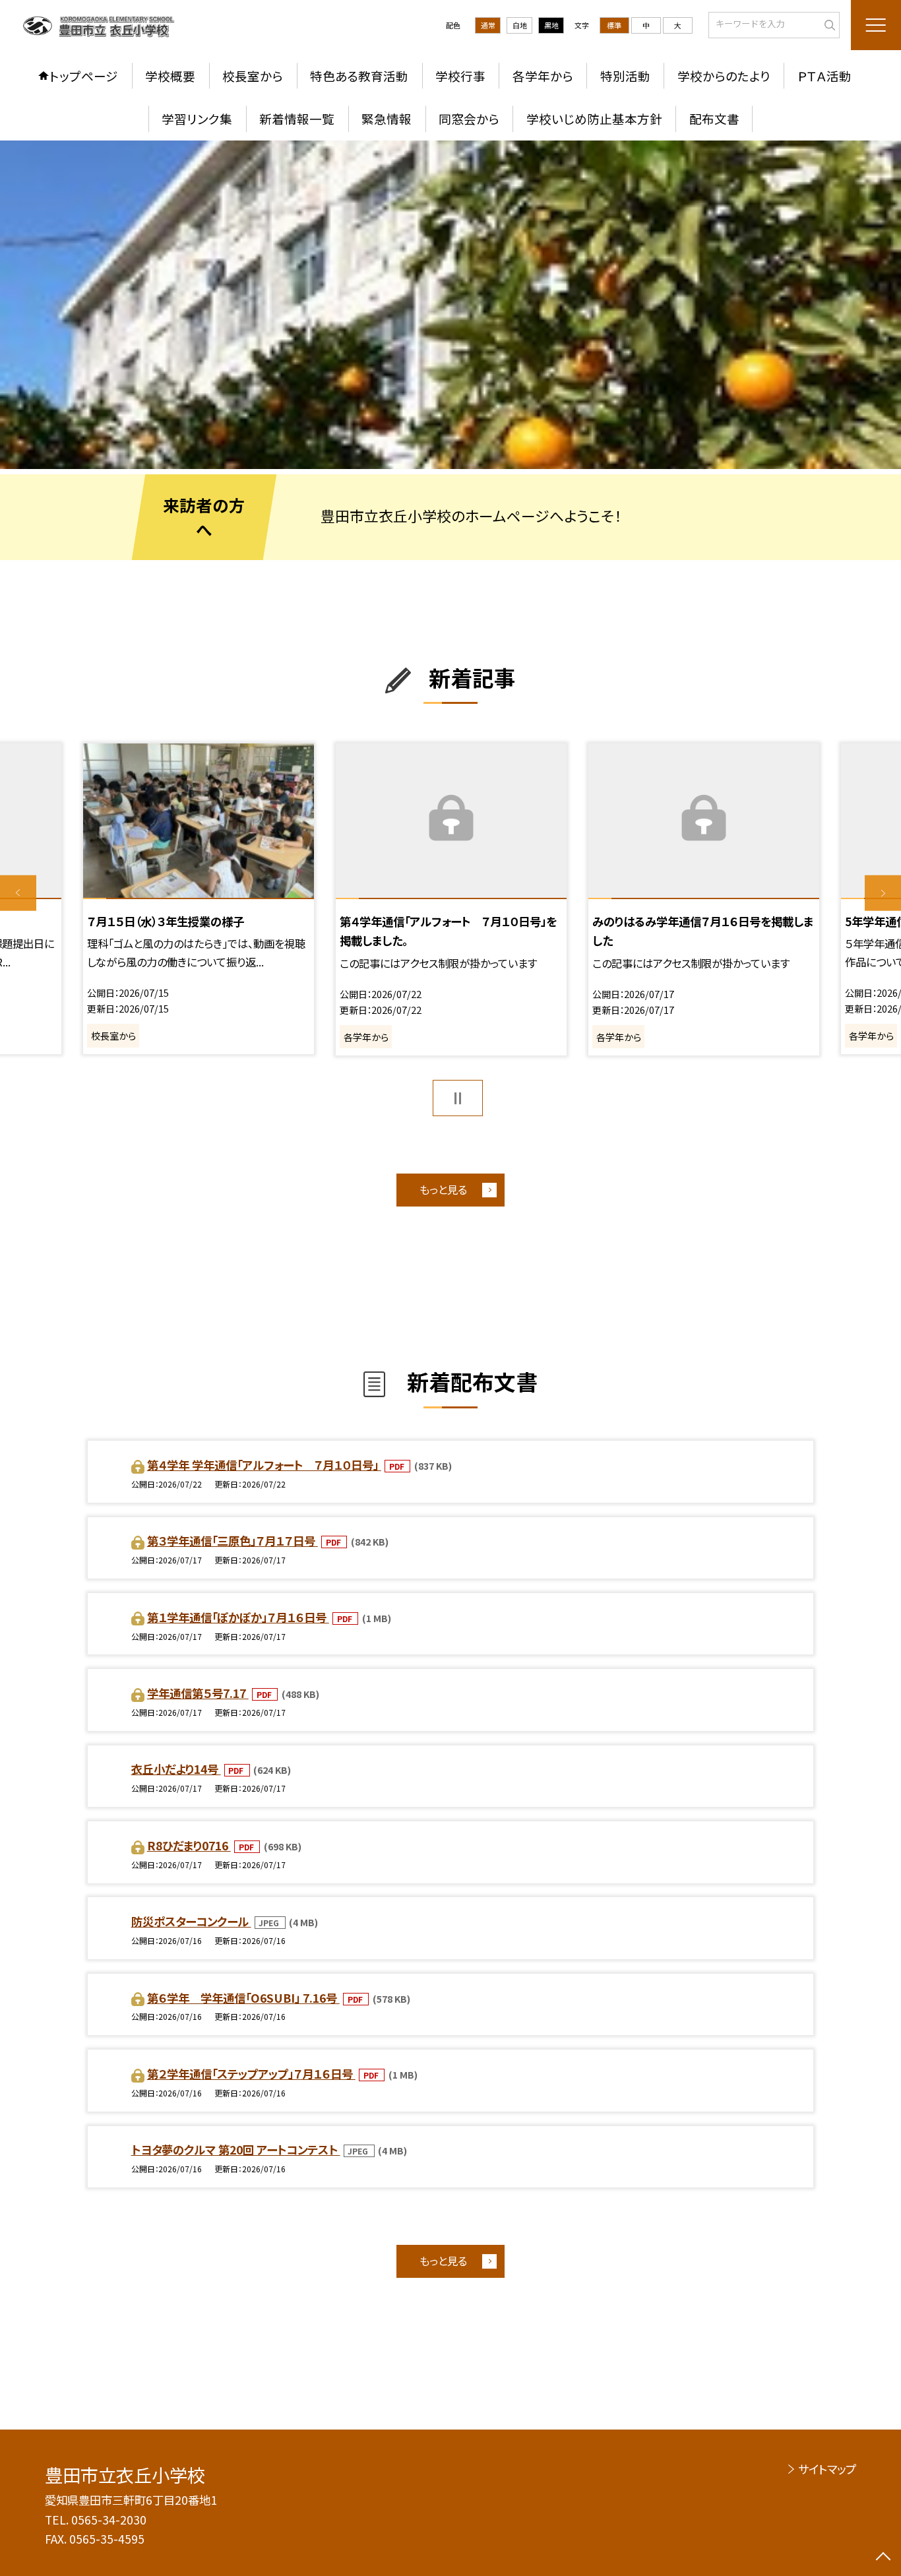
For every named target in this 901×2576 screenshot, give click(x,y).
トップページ (84, 76)
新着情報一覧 (297, 118)
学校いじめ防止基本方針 (594, 118)
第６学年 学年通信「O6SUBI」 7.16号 (243, 1998)
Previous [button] (18, 894)
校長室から (253, 76)
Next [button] (883, 894)
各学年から (543, 76)
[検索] (828, 24)
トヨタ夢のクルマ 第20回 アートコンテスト (236, 2150)
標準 (614, 25)
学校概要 (170, 76)
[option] (450, 305)
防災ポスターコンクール (191, 1921)
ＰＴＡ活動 (824, 76)
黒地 (551, 25)
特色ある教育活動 (359, 76)
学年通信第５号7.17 (198, 1693)
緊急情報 (387, 118)
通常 (488, 25)
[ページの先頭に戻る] (883, 2558)
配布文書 (714, 118)
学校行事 (460, 76)
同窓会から (469, 118)
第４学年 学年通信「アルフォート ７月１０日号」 (264, 1465)
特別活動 (625, 76)
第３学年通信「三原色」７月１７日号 (233, 1541)
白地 (520, 25)
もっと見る (443, 1189)
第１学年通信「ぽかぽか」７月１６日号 (238, 1617)
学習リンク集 (197, 118)
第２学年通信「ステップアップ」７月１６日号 (251, 2074)
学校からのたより (724, 76)
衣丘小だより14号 (176, 1769)
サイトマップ (827, 2469)
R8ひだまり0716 (189, 1845)
